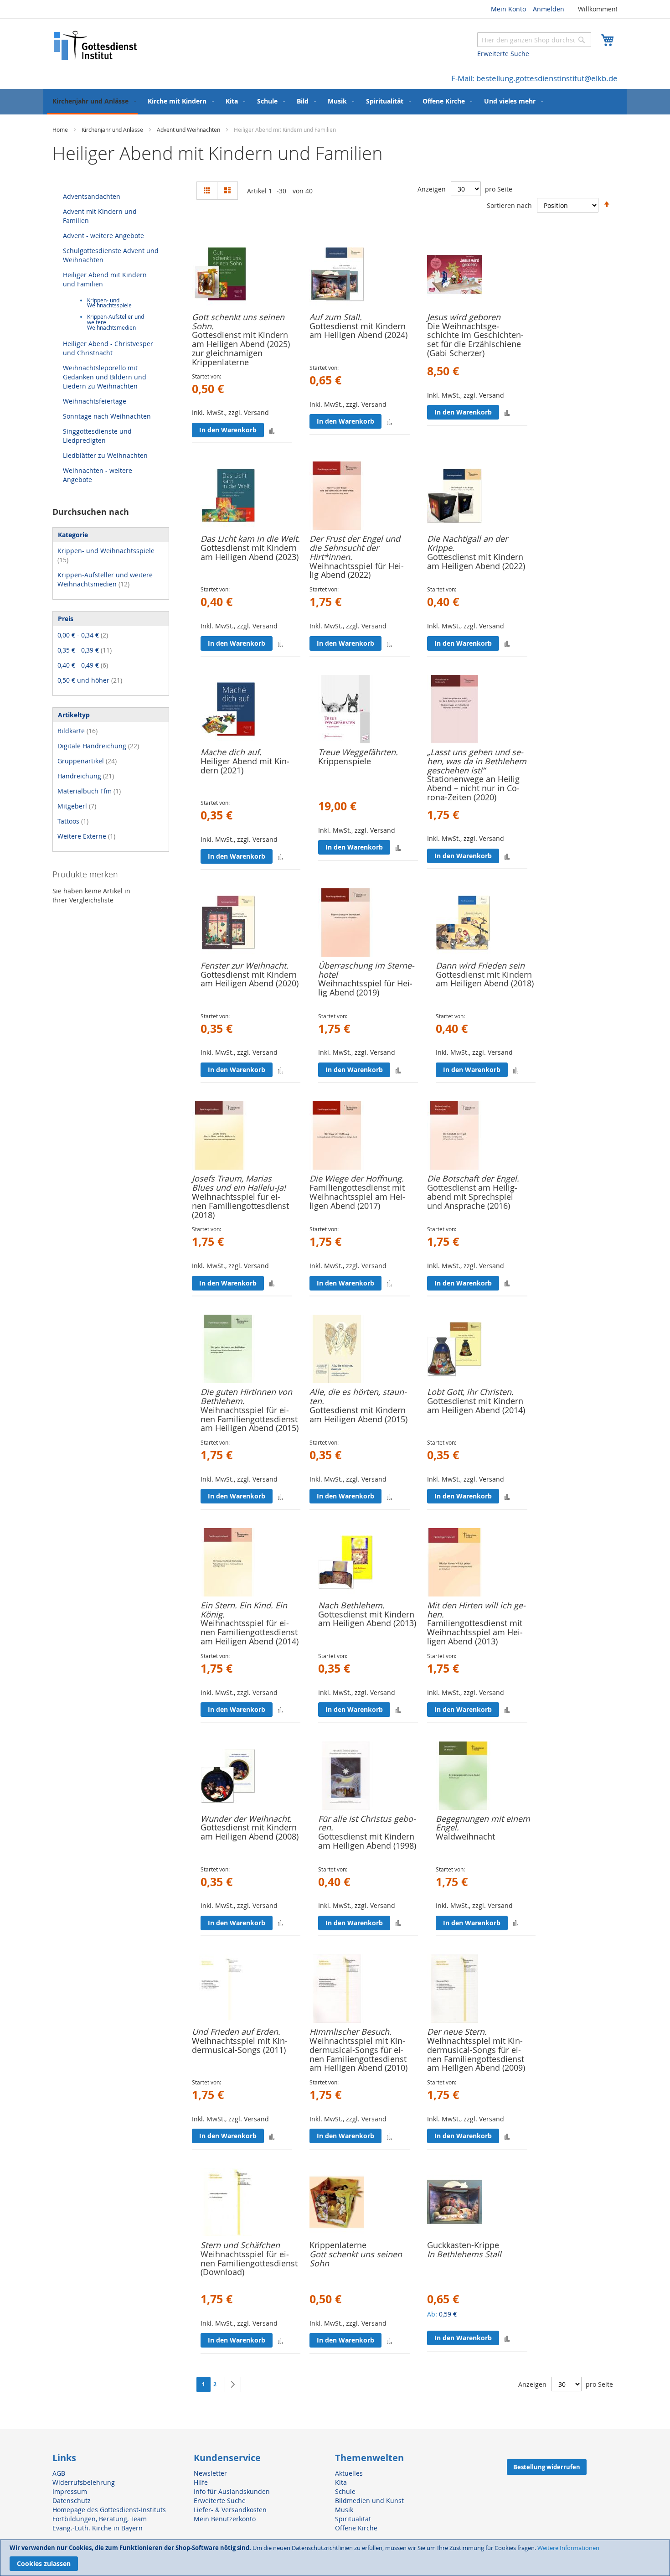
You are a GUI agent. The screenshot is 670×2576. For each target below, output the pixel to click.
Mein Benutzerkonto (225, 2519)
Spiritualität (353, 2519)
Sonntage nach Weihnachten (107, 416)
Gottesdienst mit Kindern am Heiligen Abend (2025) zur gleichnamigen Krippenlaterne (241, 348)
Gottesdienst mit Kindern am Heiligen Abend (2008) (250, 1832)
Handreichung (86, 776)
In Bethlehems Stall (464, 2254)
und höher (90, 680)
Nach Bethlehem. (351, 1605)
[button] (272, 430)
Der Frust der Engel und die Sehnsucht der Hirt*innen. (355, 548)
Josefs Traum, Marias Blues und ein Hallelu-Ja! (239, 1183)
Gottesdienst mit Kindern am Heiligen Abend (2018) (485, 979)
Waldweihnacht (465, 1836)
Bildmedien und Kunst (369, 2501)
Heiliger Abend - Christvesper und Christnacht (108, 348)
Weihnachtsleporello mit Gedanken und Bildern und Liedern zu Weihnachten (105, 377)
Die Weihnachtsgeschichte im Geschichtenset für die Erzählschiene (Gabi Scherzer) (475, 339)
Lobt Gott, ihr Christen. (470, 1392)
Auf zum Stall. (336, 317)
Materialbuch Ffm (89, 791)
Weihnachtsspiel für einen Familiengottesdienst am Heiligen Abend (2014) (250, 1632)
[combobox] (534, 40)
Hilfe (201, 2482)
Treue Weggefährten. (358, 752)
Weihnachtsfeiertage (95, 401)
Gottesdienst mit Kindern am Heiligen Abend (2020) (250, 979)
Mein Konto (508, 9)
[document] (335, 2558)
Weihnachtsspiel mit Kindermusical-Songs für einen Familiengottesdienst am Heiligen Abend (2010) (358, 2054)
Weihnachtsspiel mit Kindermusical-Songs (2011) (240, 2045)
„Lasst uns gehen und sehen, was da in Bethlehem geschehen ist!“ (477, 761)
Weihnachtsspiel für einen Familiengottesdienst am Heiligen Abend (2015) (250, 1419)
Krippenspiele (345, 761)
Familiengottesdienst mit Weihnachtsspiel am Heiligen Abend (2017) (357, 1197)
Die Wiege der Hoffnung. (357, 1178)
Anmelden (549, 9)
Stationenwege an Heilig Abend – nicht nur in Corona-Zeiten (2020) (473, 788)
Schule (345, 2491)
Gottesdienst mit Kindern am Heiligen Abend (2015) (358, 1415)
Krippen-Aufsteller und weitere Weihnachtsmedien (105, 579)
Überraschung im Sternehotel (366, 970)
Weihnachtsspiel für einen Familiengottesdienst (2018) (240, 1206)
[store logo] (96, 45)
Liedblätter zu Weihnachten (105, 455)
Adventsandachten (92, 196)
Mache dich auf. (231, 752)
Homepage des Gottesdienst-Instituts (109, 2510)
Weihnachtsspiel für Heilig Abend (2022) (357, 570)
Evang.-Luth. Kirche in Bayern (98, 2528)
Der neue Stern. (457, 2032)
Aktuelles (349, 2473)
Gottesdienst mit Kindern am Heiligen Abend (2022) (476, 561)
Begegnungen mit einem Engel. (483, 1823)
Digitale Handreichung (98, 746)
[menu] (335, 102)
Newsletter (210, 2473)
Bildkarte (77, 731)
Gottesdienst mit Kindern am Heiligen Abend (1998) (367, 1841)
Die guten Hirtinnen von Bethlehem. (246, 1396)
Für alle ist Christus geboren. (367, 1823)
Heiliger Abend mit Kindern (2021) (245, 766)
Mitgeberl (77, 806)
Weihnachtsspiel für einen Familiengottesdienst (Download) (249, 2263)
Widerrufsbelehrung (84, 2482)
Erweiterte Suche (503, 54)
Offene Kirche (356, 2528)
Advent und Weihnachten (189, 130)
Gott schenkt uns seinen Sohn (356, 2259)
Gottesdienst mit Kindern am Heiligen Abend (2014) (476, 1405)
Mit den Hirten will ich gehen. (476, 1610)
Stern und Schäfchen (240, 2245)
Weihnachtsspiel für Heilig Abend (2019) (365, 988)
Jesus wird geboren (464, 317)
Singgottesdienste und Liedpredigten (97, 436)
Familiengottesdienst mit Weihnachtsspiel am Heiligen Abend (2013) (475, 1632)
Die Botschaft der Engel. (473, 1178)
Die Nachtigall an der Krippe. (467, 543)
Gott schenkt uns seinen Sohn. (238, 321)
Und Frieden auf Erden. (236, 2032)
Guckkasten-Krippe (463, 2245)
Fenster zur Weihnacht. (245, 965)
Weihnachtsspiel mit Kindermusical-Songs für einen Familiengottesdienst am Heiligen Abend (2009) (476, 2054)
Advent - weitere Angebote (103, 236)
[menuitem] (92, 102)
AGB (59, 2473)
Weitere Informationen (568, 2548)
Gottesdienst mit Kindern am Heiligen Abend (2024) (358, 331)
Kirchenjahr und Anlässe (113, 130)
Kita (341, 2482)
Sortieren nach (509, 205)
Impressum (70, 2491)
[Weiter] (233, 2384)
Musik (344, 2510)
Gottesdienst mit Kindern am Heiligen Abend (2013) (367, 1619)
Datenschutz (72, 2501)
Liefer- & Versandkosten (230, 2510)
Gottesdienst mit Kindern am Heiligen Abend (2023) (250, 552)
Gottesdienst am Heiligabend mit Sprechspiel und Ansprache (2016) (472, 1197)
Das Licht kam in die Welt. (250, 539)
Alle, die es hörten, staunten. (358, 1396)
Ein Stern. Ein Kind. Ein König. (244, 1610)
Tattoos (73, 821)
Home (61, 130)
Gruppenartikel (87, 761)
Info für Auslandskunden (232, 2491)
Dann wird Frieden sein (480, 965)
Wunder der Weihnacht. (246, 1819)
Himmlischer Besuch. (350, 2032)
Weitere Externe (86, 836)
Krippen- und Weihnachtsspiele (109, 303)
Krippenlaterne (338, 2245)
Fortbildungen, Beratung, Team (100, 2519)
